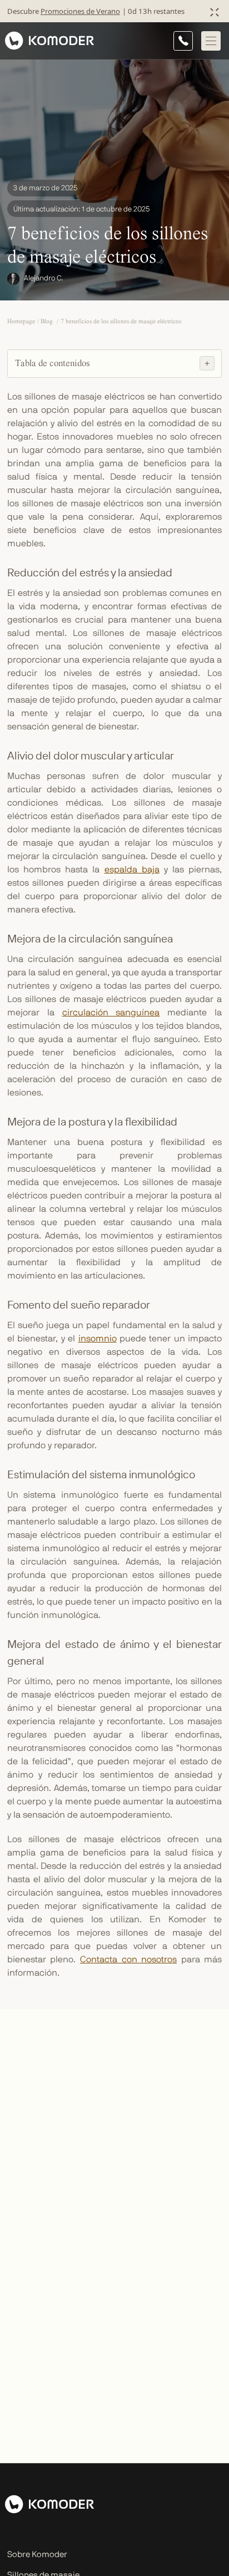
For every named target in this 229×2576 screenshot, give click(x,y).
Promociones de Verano (80, 11)
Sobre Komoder (37, 2555)
